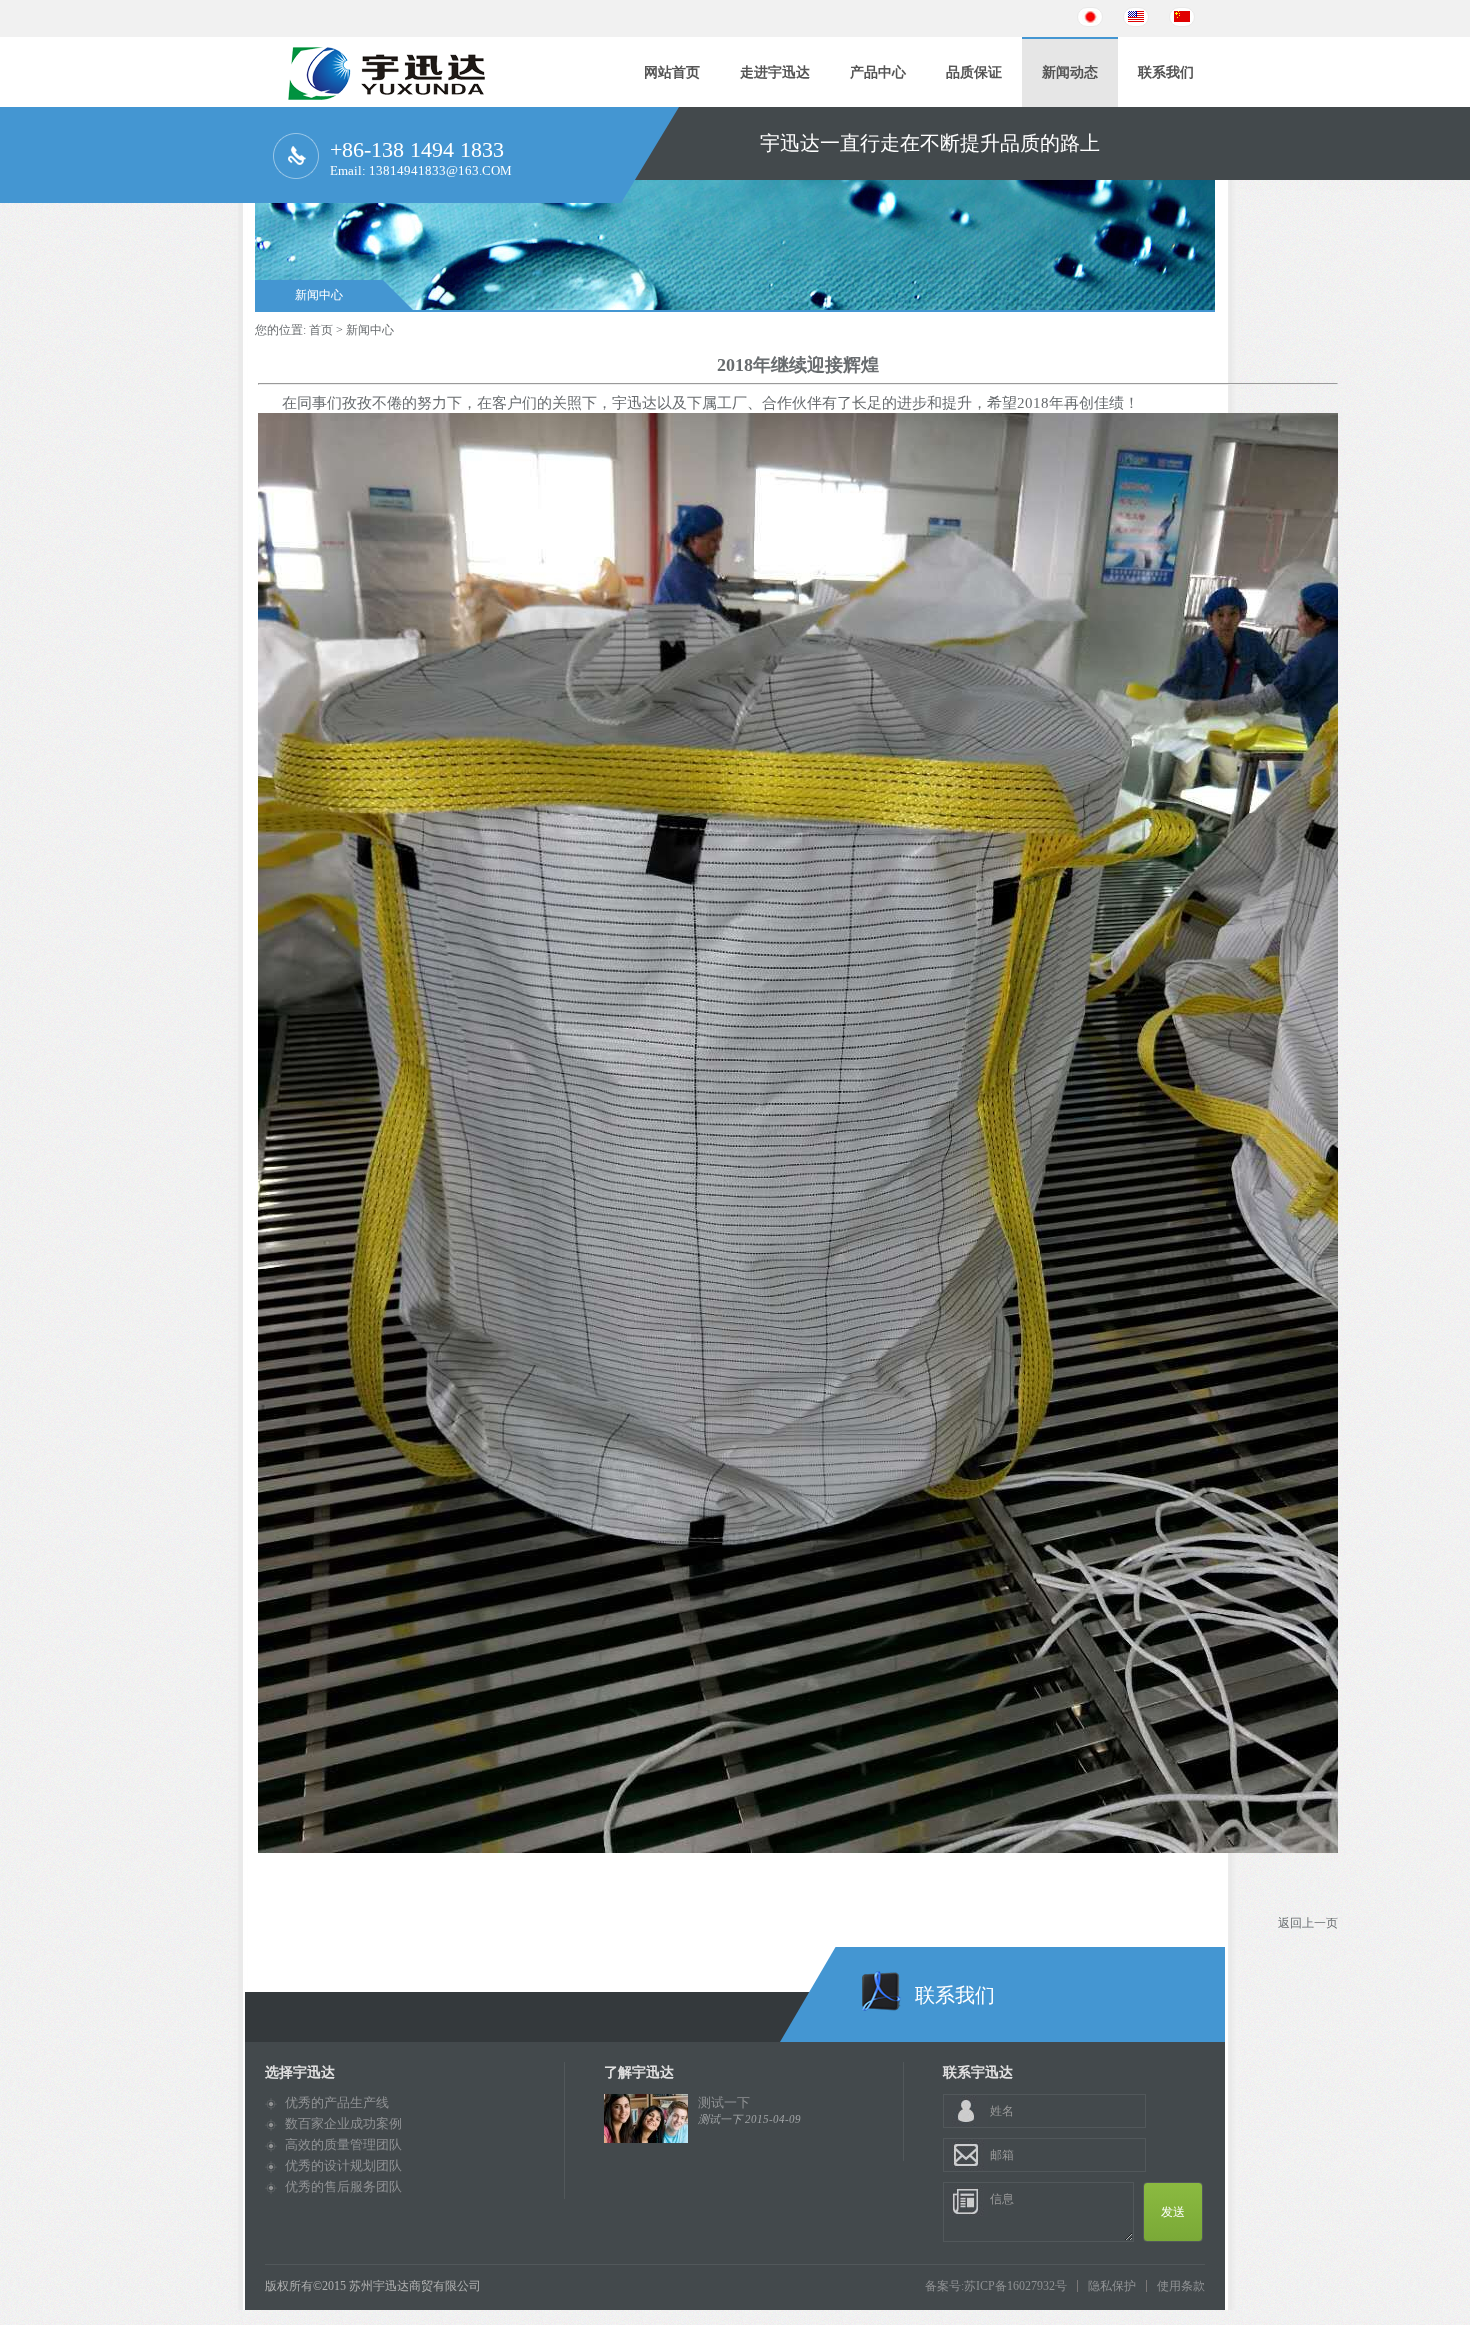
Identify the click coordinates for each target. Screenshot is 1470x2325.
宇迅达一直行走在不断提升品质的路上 (930, 121)
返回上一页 (1308, 1923)
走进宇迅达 (775, 72)
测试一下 (724, 2102)
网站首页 (672, 72)
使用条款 (1181, 2286)
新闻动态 (1070, 72)
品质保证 (974, 72)
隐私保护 (1112, 2286)
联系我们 (1166, 72)
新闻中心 (319, 295)
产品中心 (878, 72)
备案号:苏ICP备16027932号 (996, 2286)
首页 (321, 330)
